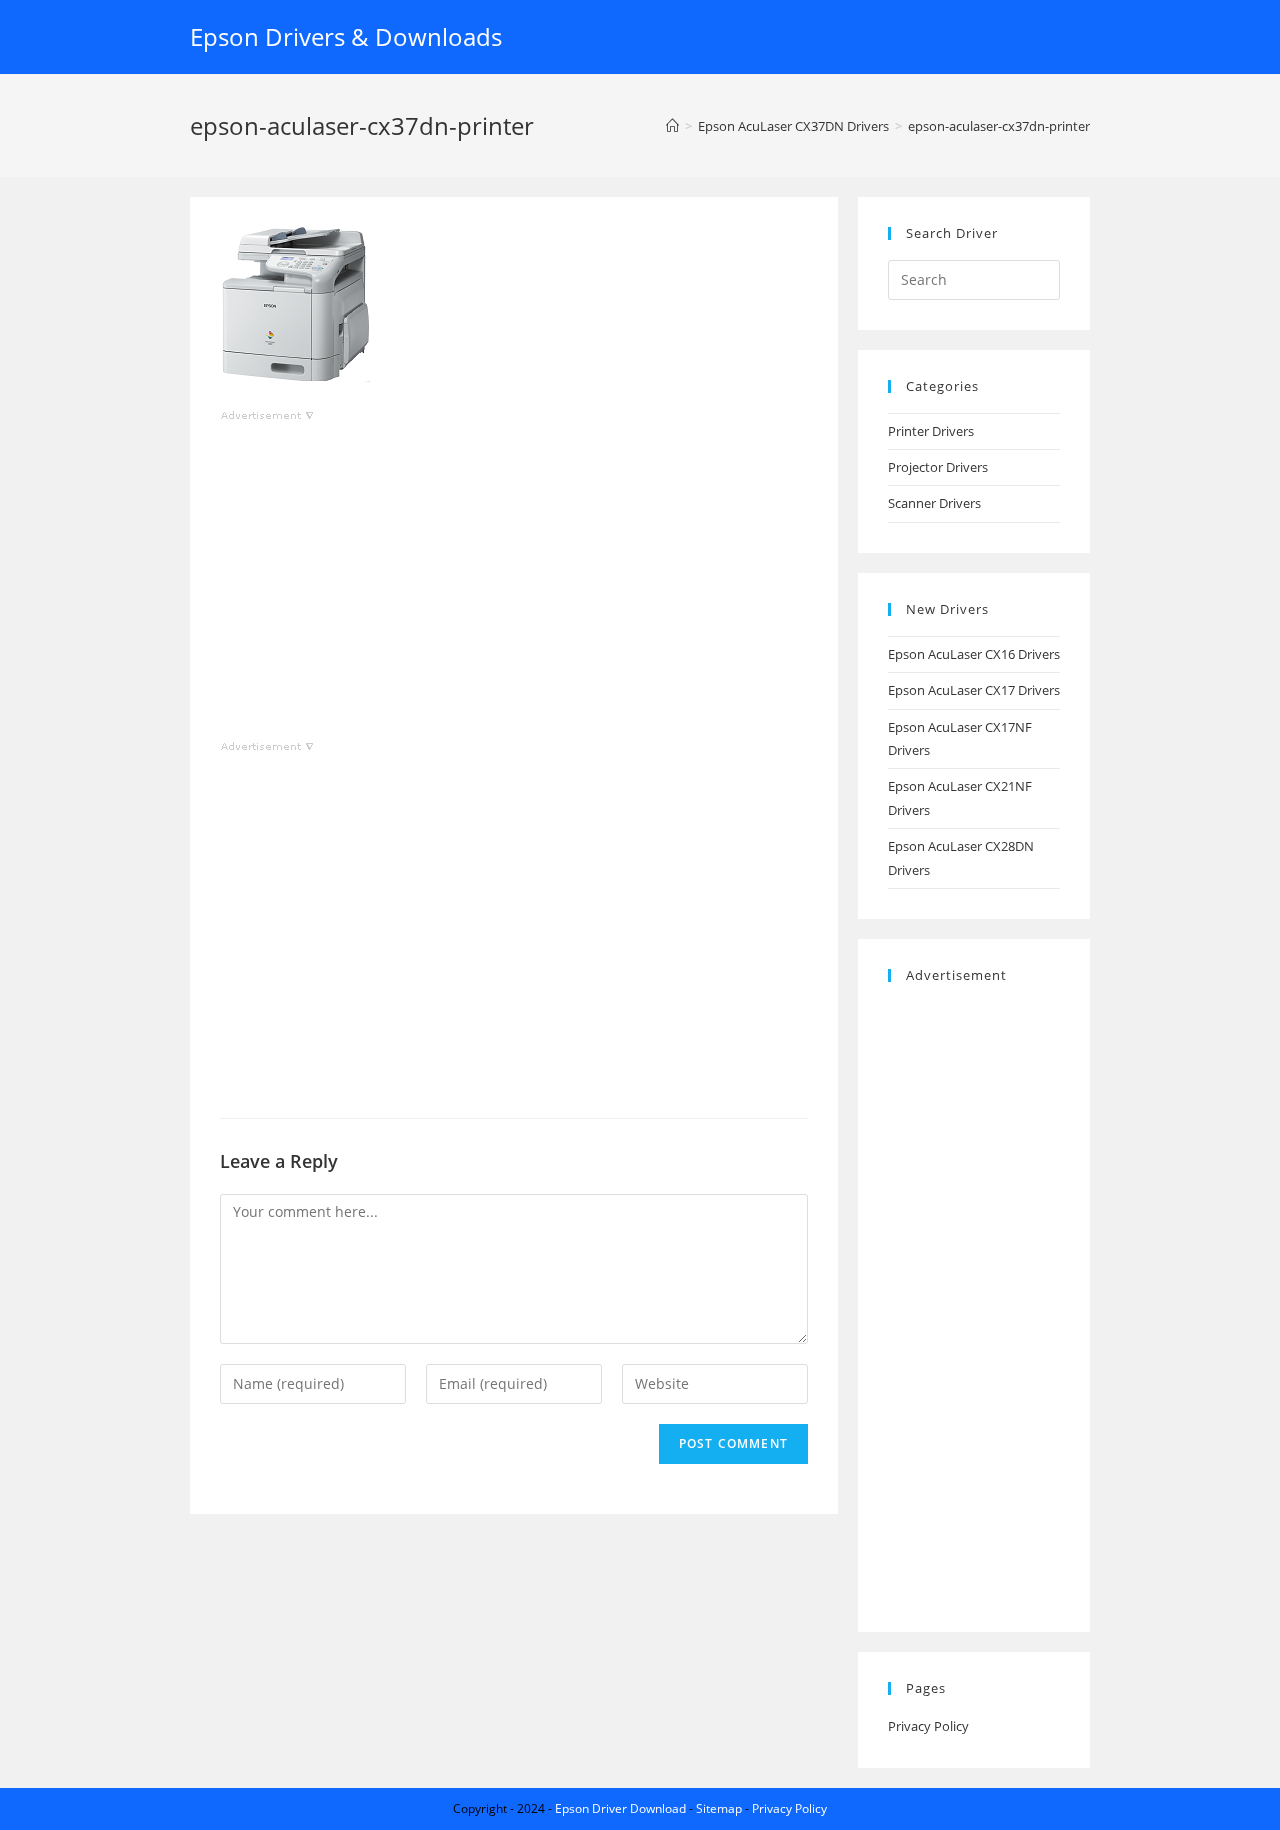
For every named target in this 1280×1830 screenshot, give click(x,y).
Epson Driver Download (620, 1808)
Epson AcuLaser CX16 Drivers (974, 654)
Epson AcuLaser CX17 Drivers (974, 690)
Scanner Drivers (934, 503)
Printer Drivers (931, 431)
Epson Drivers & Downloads (346, 36)
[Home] (672, 126)
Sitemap (719, 1808)
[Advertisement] (514, 567)
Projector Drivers (938, 467)
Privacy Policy (928, 1726)
